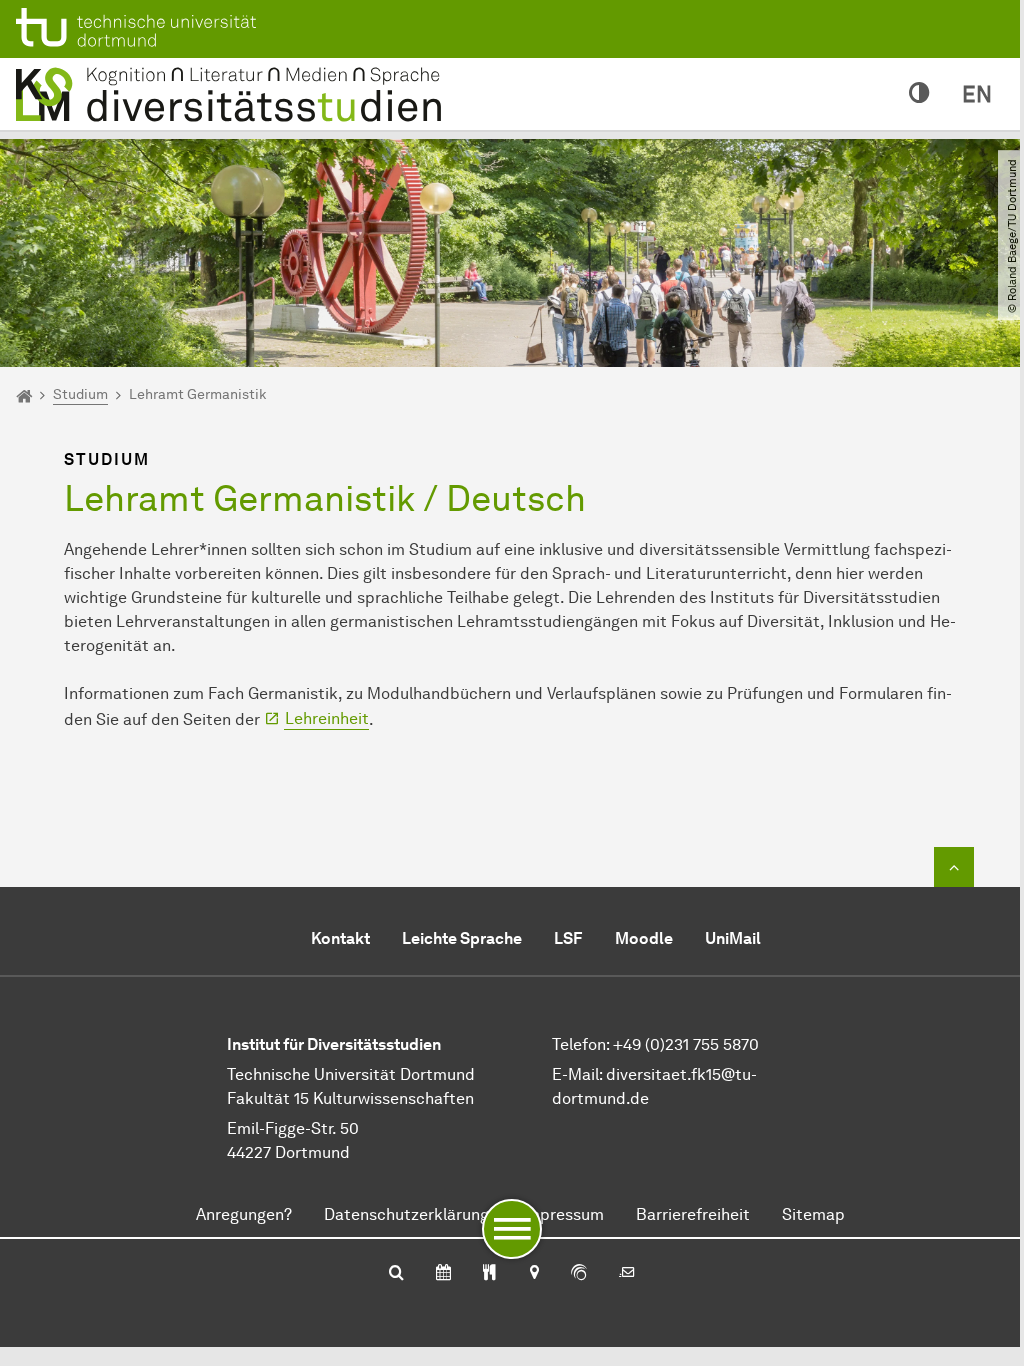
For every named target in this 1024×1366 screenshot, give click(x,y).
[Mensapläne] (489, 1274)
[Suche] (396, 1274)
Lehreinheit (327, 718)
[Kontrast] (919, 94)
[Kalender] (443, 1274)
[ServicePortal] (579, 1274)
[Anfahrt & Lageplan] (533, 1274)
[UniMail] (627, 1274)
